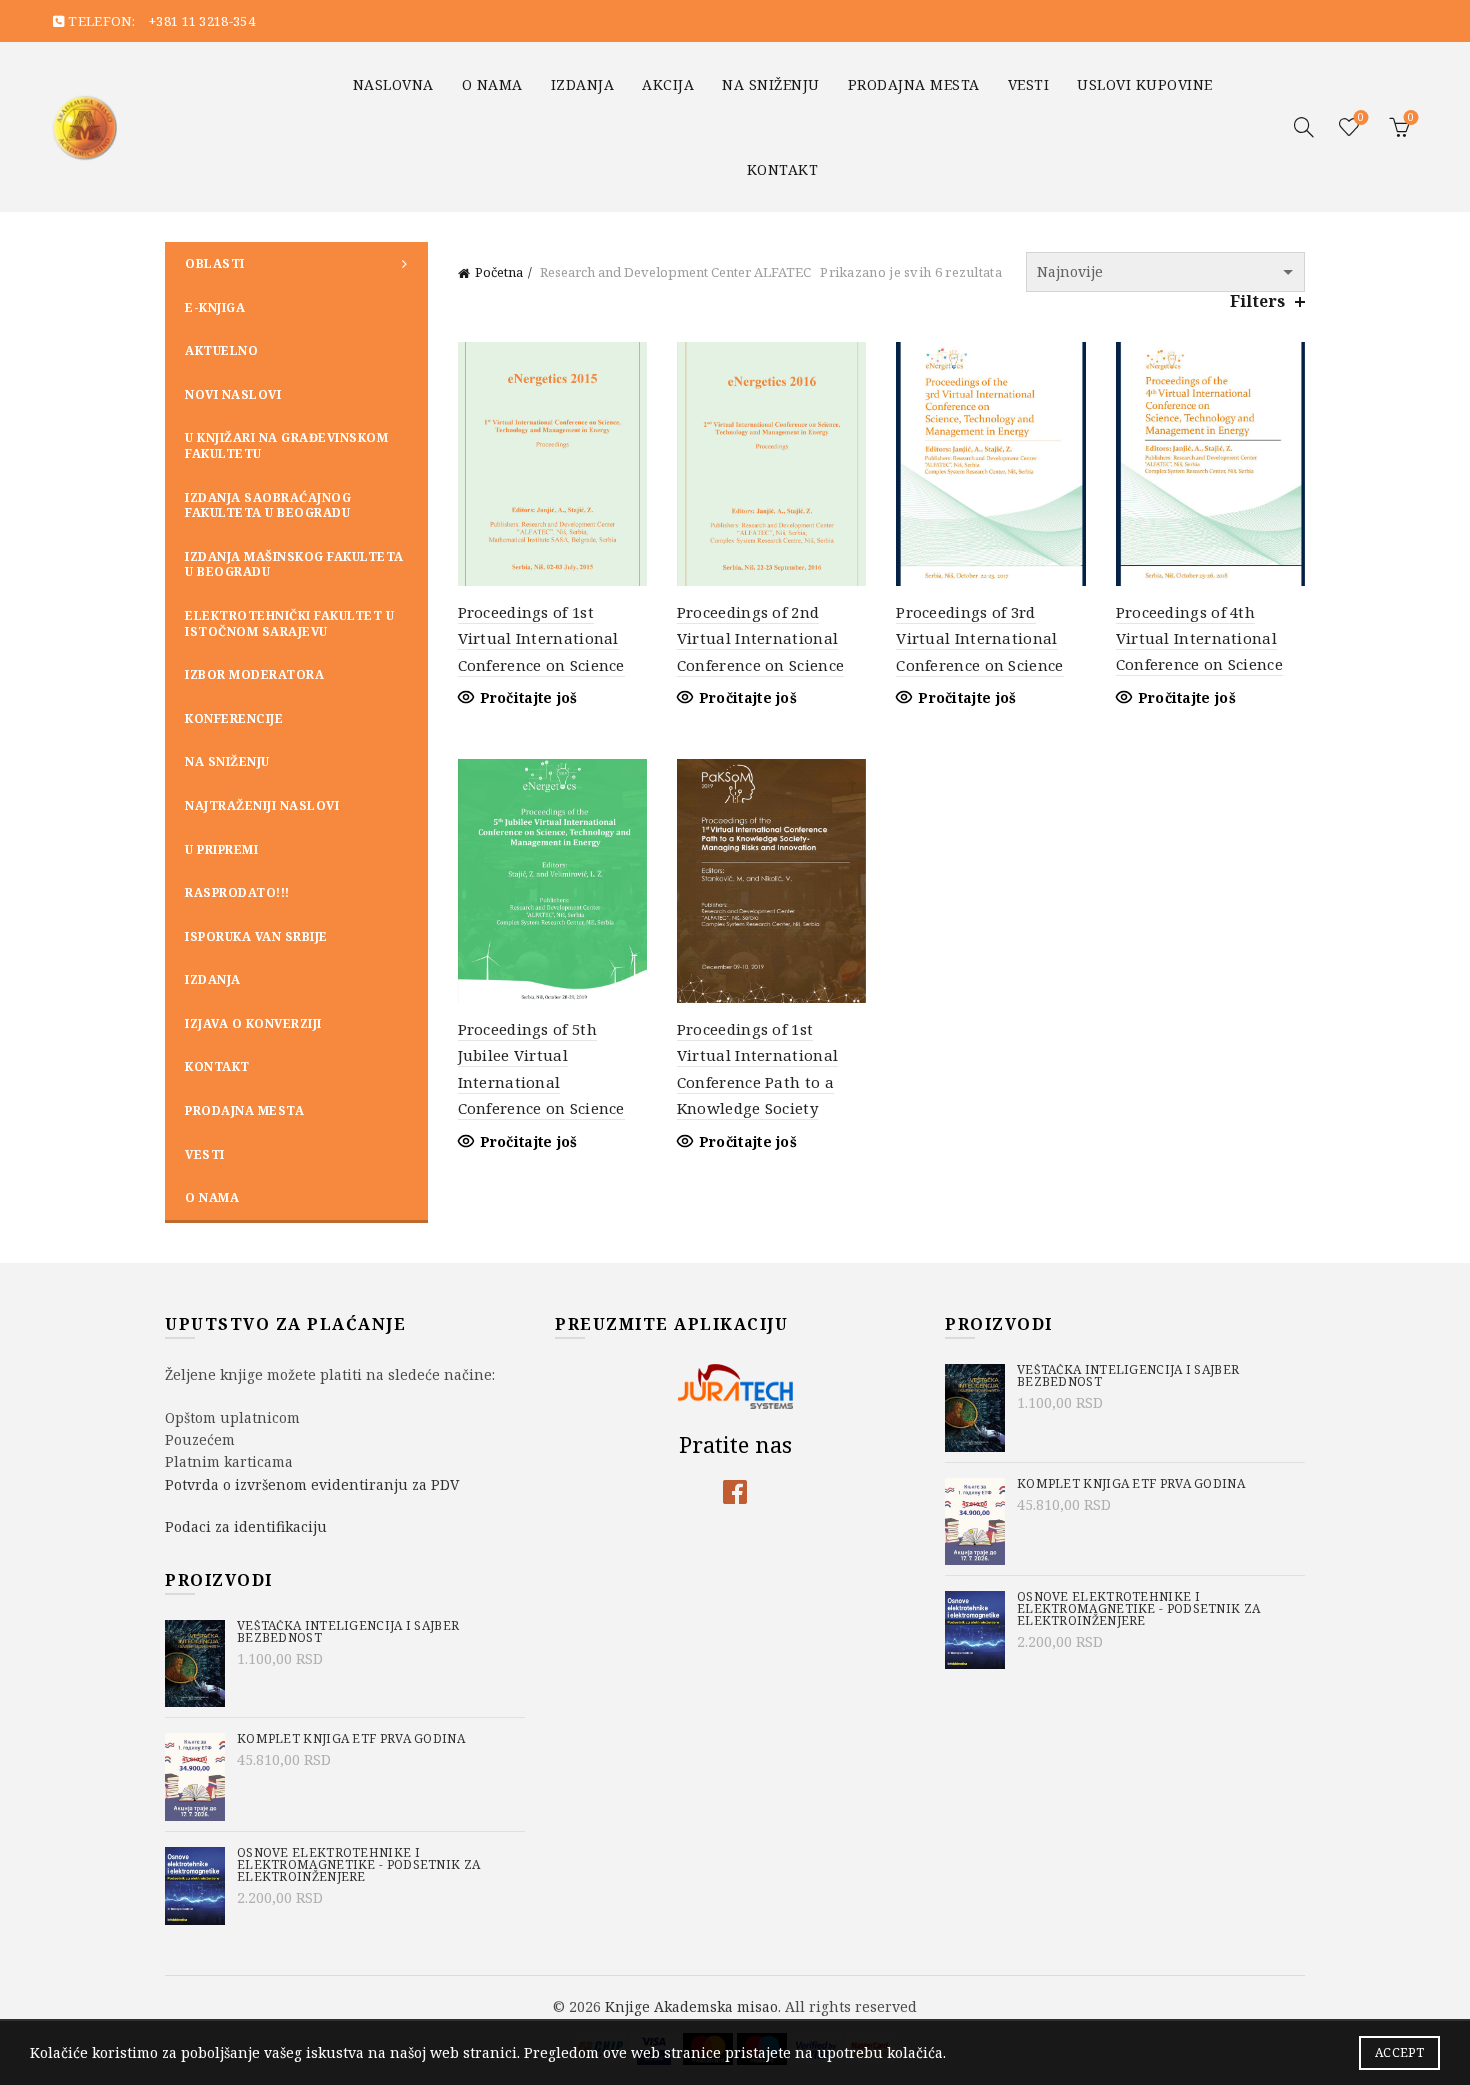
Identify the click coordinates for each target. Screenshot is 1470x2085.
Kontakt (783, 169)
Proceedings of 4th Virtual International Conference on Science (1199, 638)
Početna (499, 272)
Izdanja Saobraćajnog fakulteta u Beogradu (268, 505)
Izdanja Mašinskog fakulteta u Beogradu (294, 564)
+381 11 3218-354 (202, 21)
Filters (1257, 301)
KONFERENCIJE (234, 718)
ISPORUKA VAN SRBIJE (256, 936)
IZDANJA (583, 84)
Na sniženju (227, 761)
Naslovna (393, 84)
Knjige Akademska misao (691, 2006)
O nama (492, 84)
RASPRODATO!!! (237, 892)
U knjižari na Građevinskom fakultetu (286, 445)
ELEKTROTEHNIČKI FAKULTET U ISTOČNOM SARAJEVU (289, 623)
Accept (1399, 2052)
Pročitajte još (529, 698)
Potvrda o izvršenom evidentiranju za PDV (312, 1484)
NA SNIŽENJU (771, 84)
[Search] (1304, 127)
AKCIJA (668, 84)
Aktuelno (221, 350)
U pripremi (221, 849)
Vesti (1029, 84)
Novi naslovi (233, 394)
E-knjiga (215, 307)
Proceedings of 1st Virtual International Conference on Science (541, 638)
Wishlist (1361, 118)
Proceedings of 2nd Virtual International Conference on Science (760, 638)
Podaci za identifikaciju (246, 1526)
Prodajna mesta (914, 84)
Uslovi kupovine (1145, 84)
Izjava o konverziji (253, 1023)
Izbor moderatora (254, 674)
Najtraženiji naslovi (262, 805)
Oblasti (215, 263)
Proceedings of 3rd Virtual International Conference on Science (979, 638)
